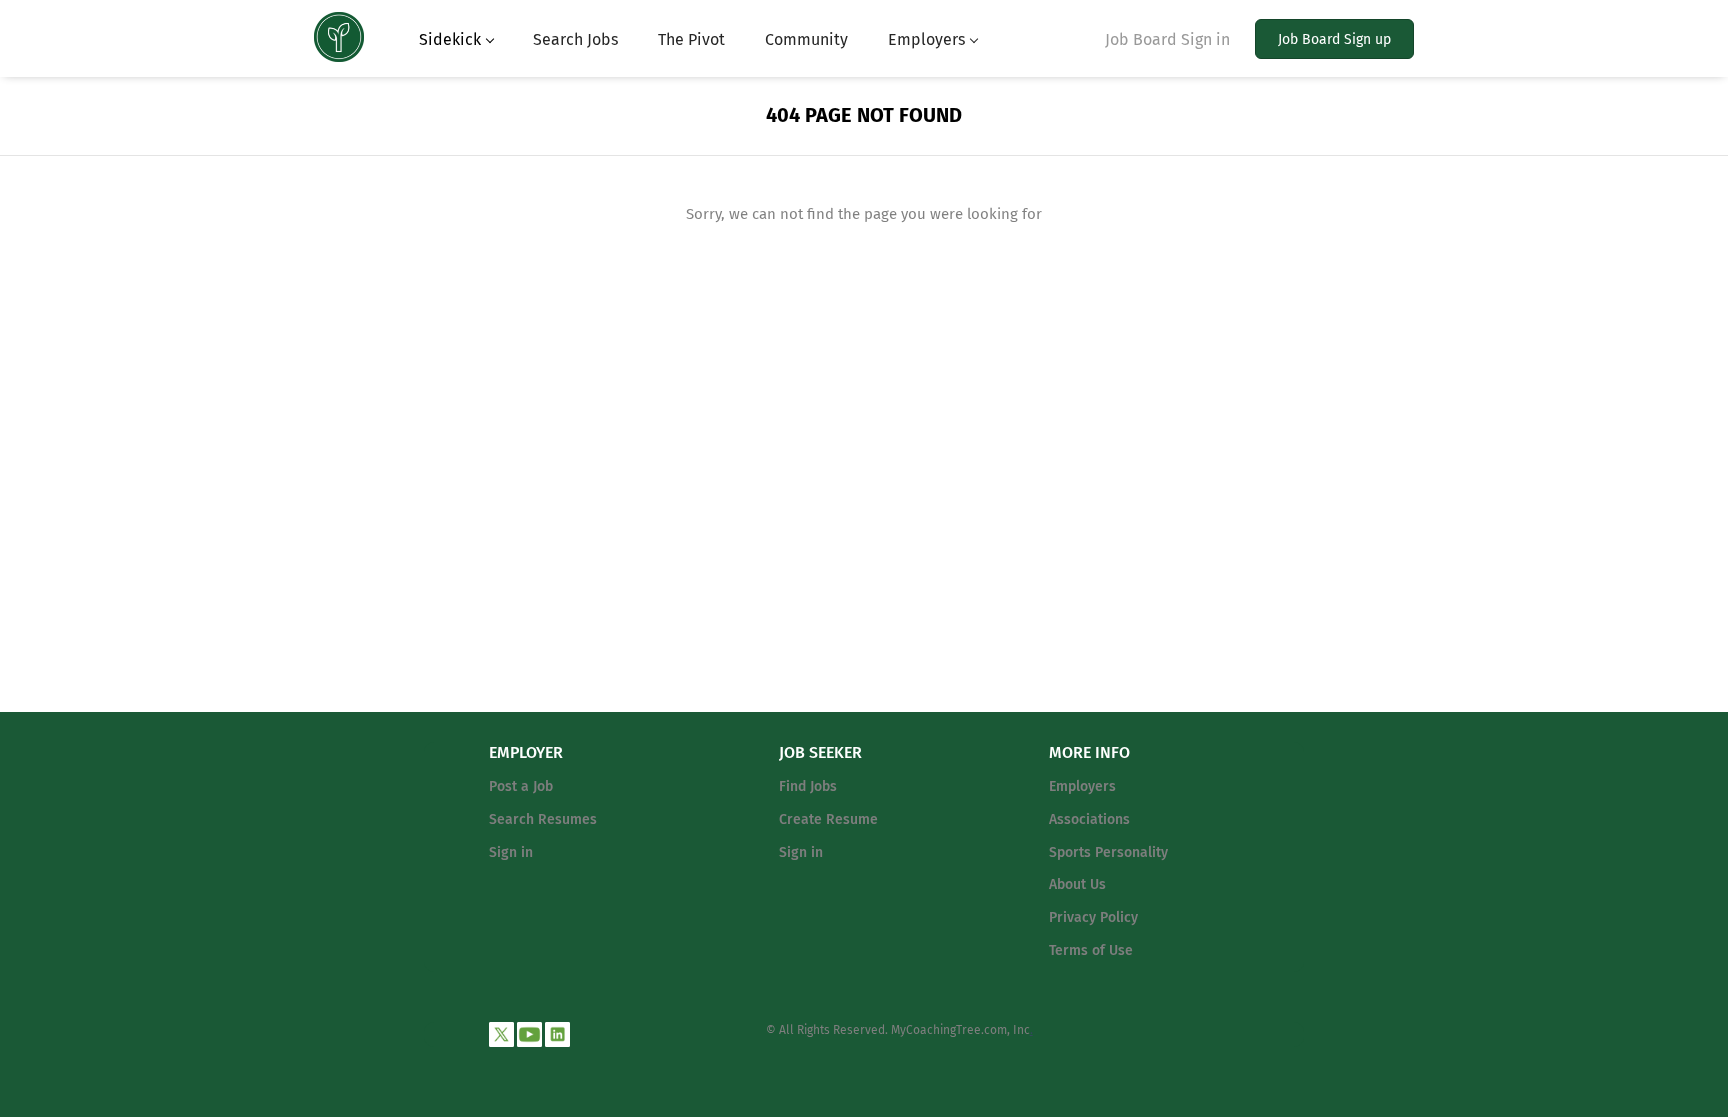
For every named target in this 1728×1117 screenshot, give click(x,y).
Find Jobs (808, 786)
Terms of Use (1091, 950)
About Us (1077, 884)
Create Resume (828, 819)
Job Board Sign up (1334, 39)
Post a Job (521, 786)
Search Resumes (543, 819)
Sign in (511, 852)
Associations (1089, 819)
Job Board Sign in (1167, 39)
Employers (1082, 786)
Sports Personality (1108, 852)
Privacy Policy (1093, 917)
